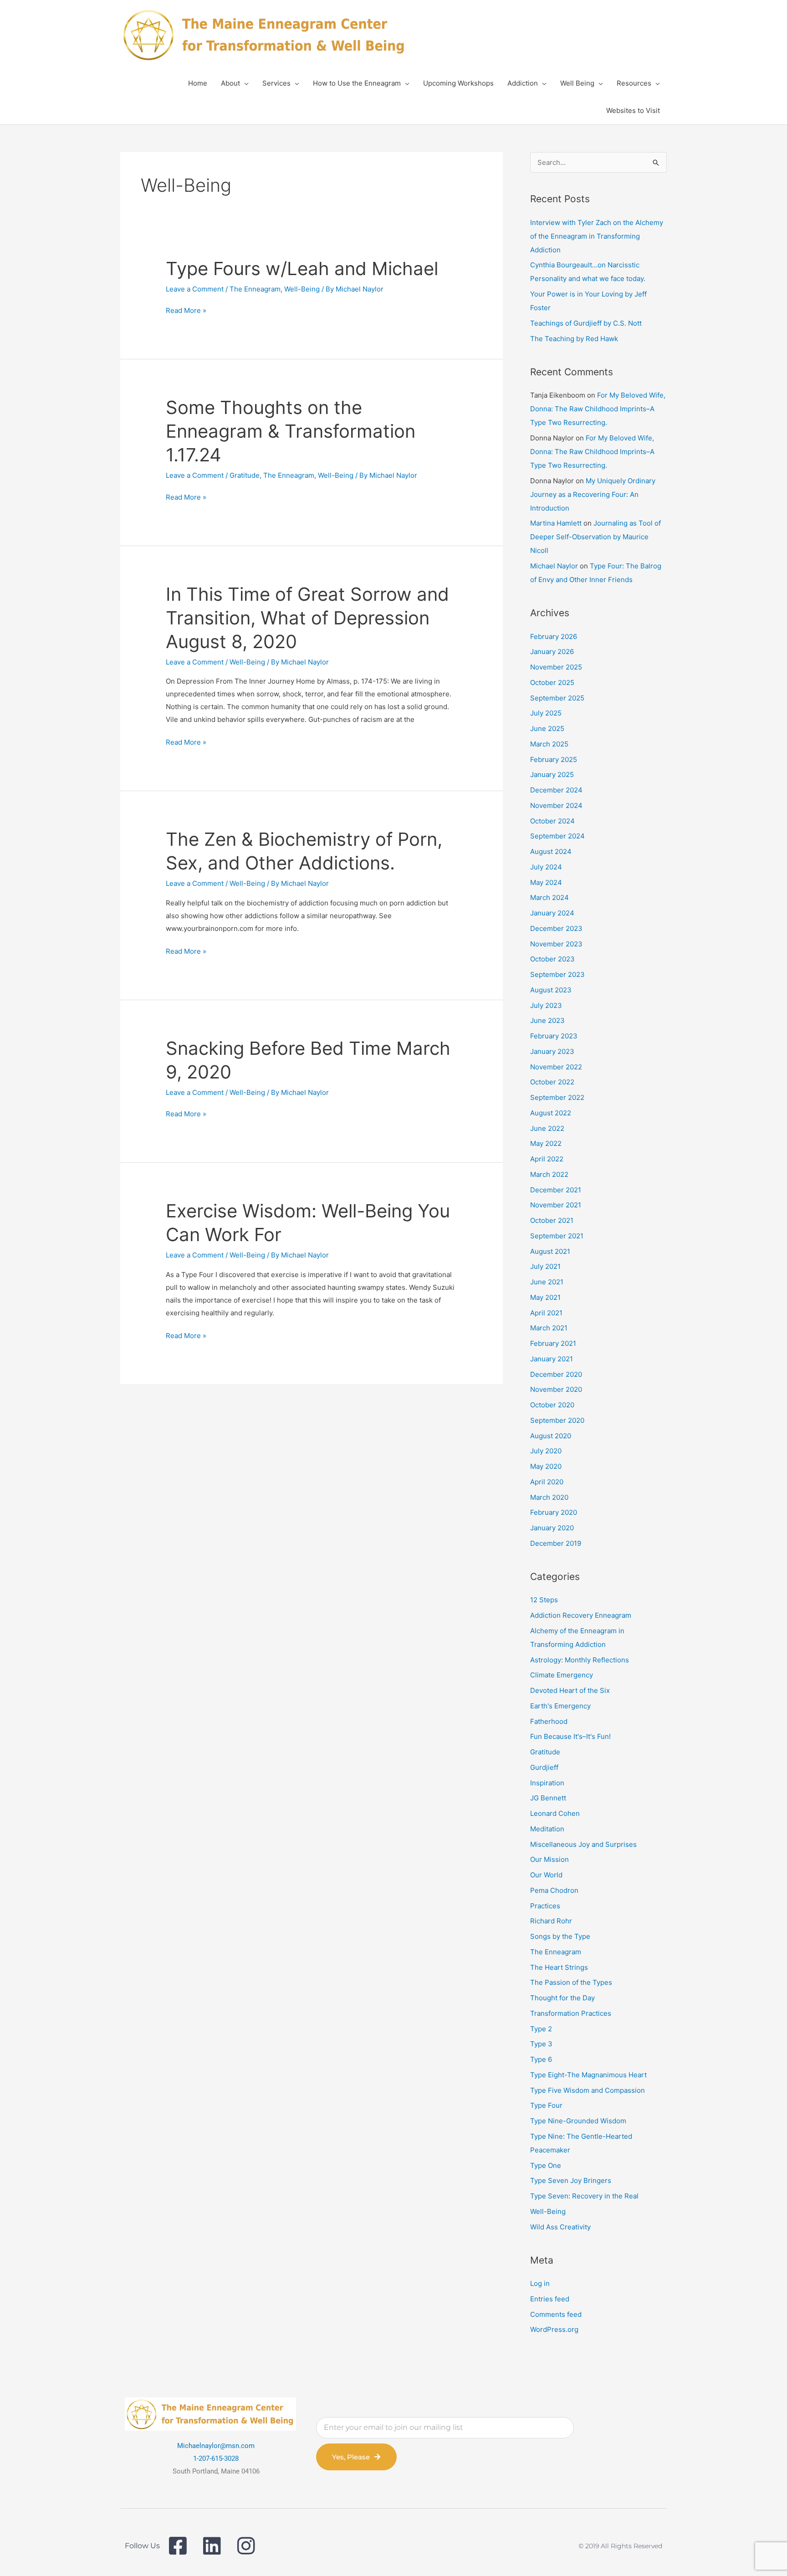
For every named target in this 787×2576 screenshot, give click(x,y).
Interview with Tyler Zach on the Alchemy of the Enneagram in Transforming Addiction (597, 236)
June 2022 (547, 1128)
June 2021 (547, 1282)
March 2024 (549, 897)
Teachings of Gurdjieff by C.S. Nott (586, 323)
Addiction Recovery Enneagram (581, 1615)
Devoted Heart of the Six (570, 1690)
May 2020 (546, 1466)
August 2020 (551, 1436)
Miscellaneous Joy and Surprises (583, 1844)
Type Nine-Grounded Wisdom (578, 2121)
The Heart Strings (559, 1967)
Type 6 (541, 2059)
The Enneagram (255, 289)
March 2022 (549, 1174)
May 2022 (546, 1143)
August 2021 (550, 1251)
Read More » (186, 311)
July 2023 (546, 1005)
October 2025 (552, 682)
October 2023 (552, 959)
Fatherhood (549, 1721)
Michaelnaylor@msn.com (216, 2446)
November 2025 (556, 667)
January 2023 (552, 1051)
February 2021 (553, 1343)
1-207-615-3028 (216, 2458)
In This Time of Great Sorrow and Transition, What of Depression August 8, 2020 (307, 618)
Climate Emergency (562, 1675)
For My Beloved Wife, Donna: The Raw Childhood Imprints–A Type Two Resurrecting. (598, 409)
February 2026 (554, 636)
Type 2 (541, 2029)
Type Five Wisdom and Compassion (588, 2090)
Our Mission (549, 1859)
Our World (546, 1875)
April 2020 (547, 1482)
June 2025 (547, 728)
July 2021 (545, 1266)
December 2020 (556, 1374)
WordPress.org (554, 2329)
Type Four (546, 2105)
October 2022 (552, 1082)
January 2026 (552, 652)
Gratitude (245, 475)
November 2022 (556, 1067)
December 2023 (556, 928)
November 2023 (556, 944)
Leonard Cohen (555, 1813)
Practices (545, 1906)
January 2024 (552, 913)
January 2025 (552, 774)
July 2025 (546, 713)
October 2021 (552, 1220)
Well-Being (302, 289)
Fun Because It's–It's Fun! (570, 1736)
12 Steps (544, 1600)
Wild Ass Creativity (560, 2227)
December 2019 (556, 1543)
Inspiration (547, 1783)
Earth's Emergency (560, 1706)
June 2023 (547, 1020)
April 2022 (547, 1159)
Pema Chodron (554, 1890)
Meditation (547, 1829)
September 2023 (557, 974)
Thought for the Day (562, 1998)
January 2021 (552, 1359)
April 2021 (546, 1313)
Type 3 (541, 2044)
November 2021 (556, 1205)
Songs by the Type (560, 1936)
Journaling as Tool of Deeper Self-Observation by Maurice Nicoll (595, 537)
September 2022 (557, 1097)
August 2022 (551, 1113)
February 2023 (554, 1036)
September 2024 (557, 836)
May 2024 (546, 882)
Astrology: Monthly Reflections (580, 1660)
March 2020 (549, 1497)
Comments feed (556, 2314)
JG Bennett (548, 1798)
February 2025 (554, 759)
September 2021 (557, 1236)
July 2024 (546, 867)
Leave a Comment (195, 289)
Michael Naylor (554, 566)
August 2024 (551, 851)
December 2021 (556, 1190)
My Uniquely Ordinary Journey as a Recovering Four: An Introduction (593, 494)
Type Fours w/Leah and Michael (302, 268)
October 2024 (552, 821)
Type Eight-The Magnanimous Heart (588, 2075)
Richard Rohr (551, 1921)
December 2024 (556, 790)
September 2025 (557, 698)
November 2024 (556, 805)
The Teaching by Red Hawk (574, 339)
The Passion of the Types (571, 1982)
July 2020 (546, 1451)
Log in (540, 2283)
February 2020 (554, 1512)
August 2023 (551, 990)
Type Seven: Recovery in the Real (584, 2196)
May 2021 (545, 1297)
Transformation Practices (571, 2013)
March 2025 (549, 744)
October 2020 (552, 1405)
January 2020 (552, 1528)
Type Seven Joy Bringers (571, 2180)
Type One (546, 2165)
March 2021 (549, 1328)
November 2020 (556, 1389)
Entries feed (550, 2299)
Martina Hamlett (556, 523)
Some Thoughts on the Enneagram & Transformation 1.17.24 (291, 431)
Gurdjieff (544, 1767)
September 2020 (557, 1420)
